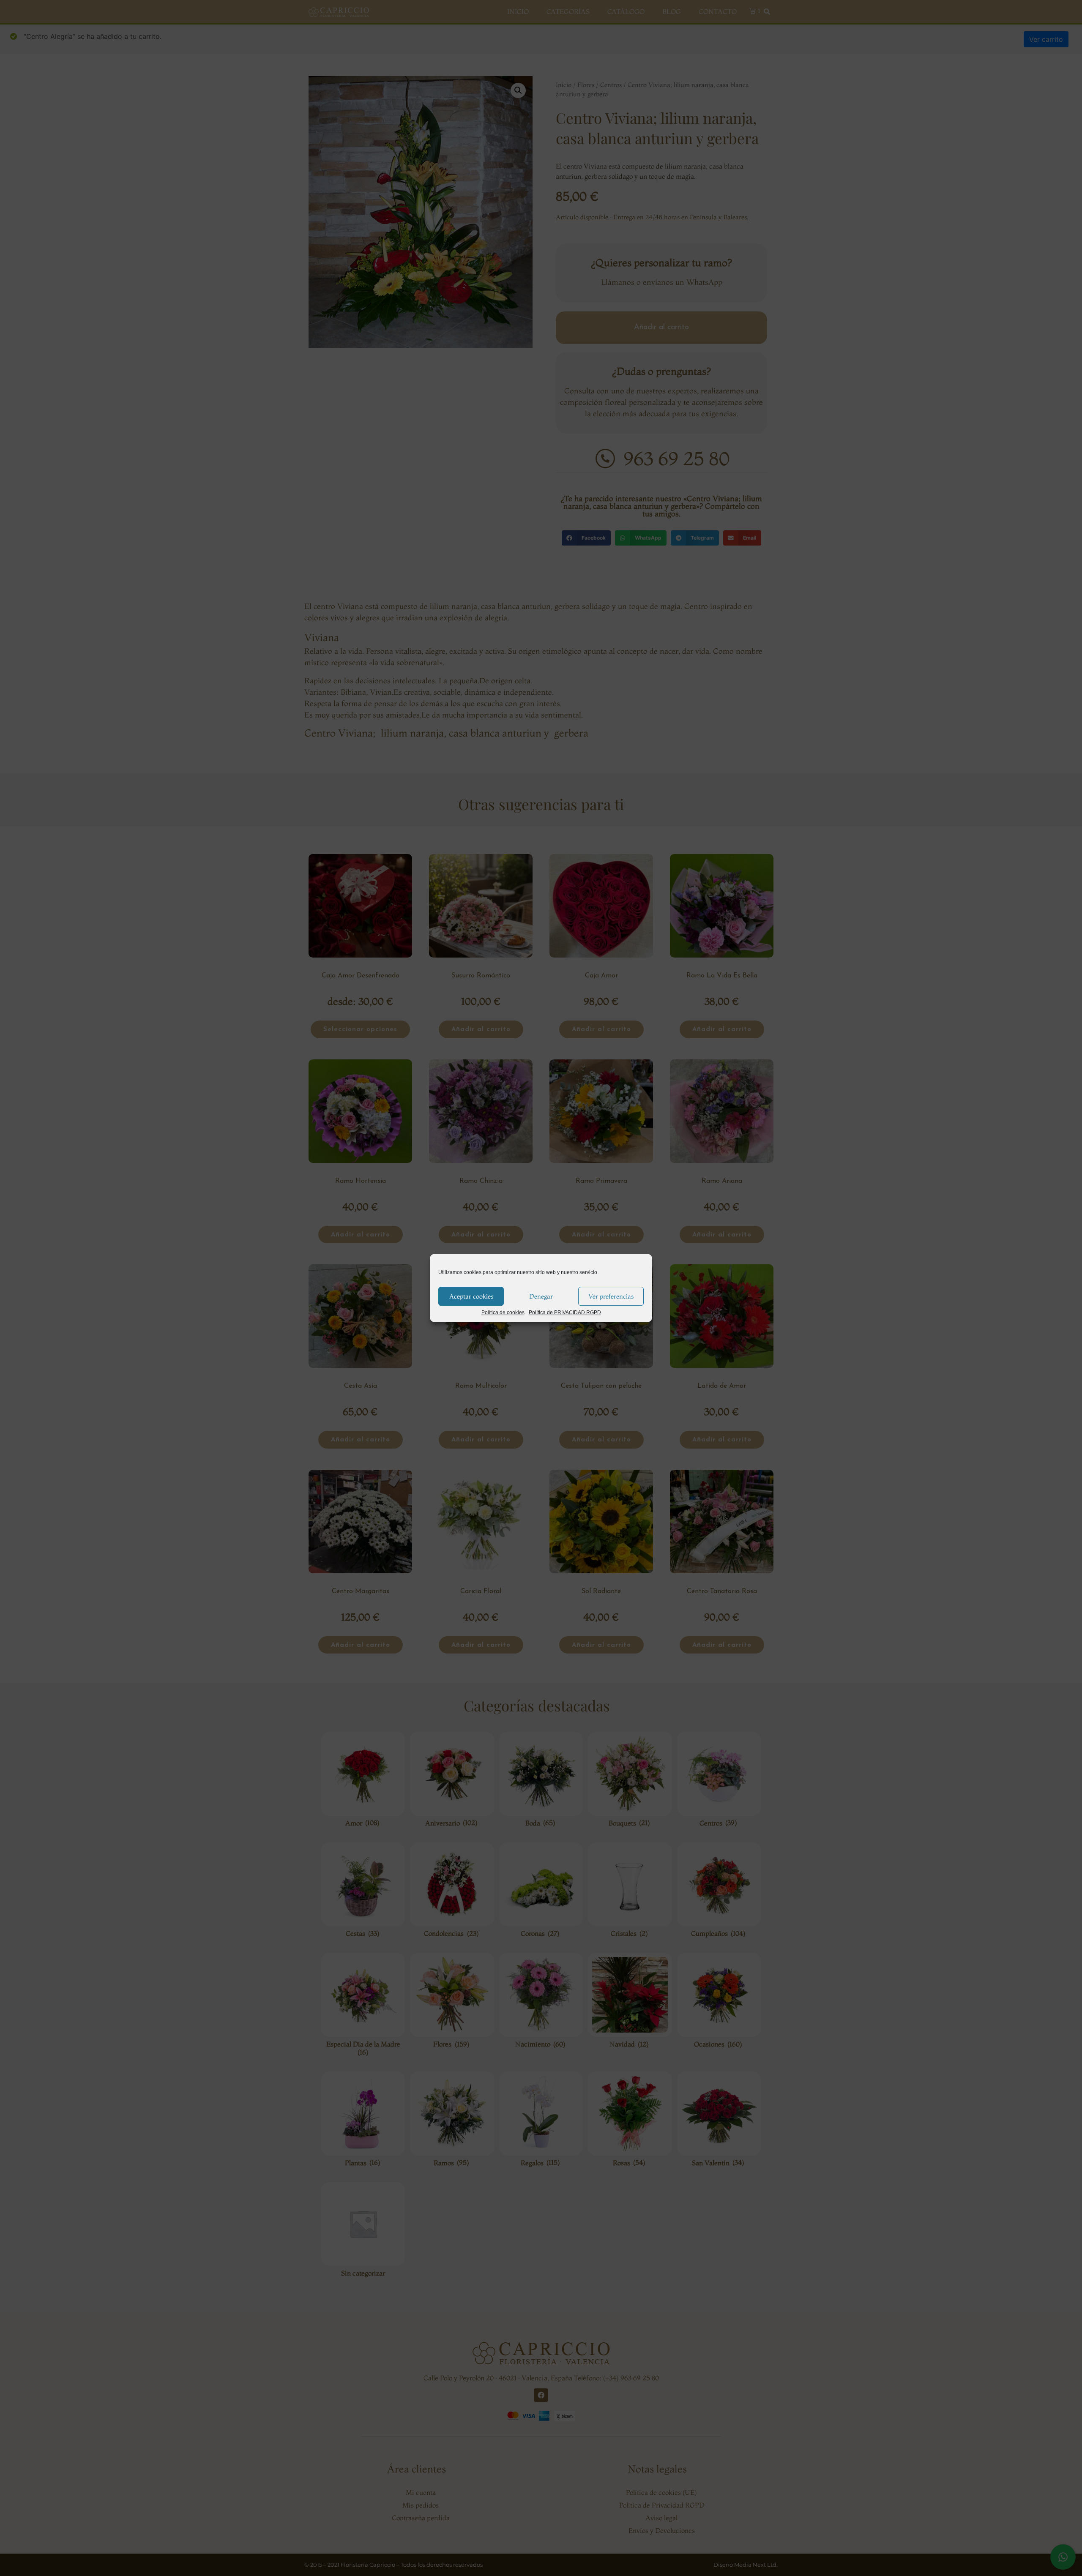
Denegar (541, 1296)
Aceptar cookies (471, 1296)
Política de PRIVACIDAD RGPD (565, 1313)
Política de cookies (503, 1313)
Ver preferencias (611, 1296)
